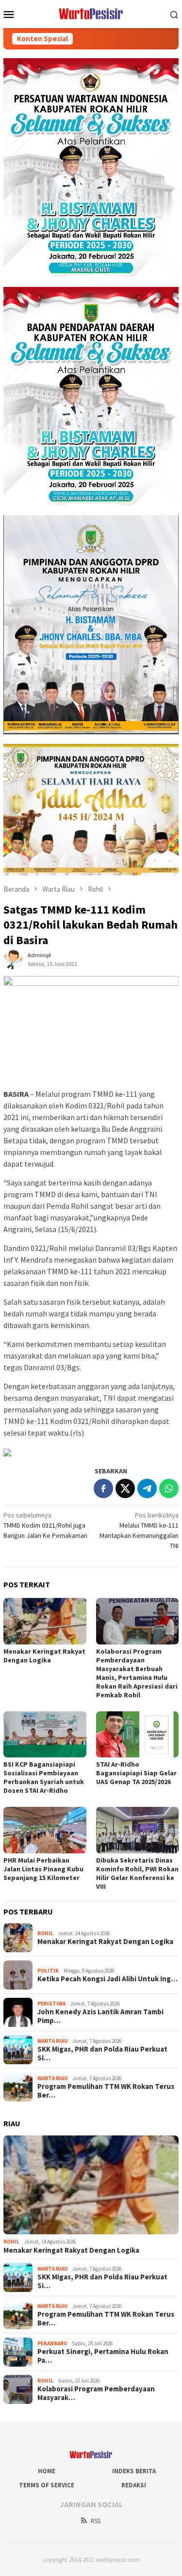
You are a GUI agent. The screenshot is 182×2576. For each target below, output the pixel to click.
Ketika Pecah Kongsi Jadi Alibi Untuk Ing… (108, 1979)
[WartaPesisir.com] (91, 13)
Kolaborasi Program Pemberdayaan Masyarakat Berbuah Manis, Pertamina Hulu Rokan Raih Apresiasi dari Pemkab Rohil (137, 1673)
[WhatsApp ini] (169, 1488)
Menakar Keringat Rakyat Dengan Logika (44, 1656)
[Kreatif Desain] (7, 1452)
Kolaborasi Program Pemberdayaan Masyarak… (96, 2393)
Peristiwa (51, 2004)
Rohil (45, 1933)
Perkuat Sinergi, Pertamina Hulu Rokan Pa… (103, 2356)
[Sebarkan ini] (103, 1488)
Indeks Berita (134, 2471)
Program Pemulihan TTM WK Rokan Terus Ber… (106, 2091)
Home (47, 2471)
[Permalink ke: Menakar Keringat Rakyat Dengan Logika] (45, 1621)
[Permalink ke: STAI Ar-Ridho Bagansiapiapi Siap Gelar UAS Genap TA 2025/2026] (138, 1734)
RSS (96, 2521)
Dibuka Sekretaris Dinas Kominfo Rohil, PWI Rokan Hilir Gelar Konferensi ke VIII (137, 1873)
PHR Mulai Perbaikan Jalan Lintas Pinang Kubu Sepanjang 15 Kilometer (43, 1869)
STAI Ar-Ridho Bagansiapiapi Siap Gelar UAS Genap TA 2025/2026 (136, 1773)
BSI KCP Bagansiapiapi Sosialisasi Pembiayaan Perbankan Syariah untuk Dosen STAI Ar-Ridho (44, 1777)
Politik (48, 1971)
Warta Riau (52, 2041)
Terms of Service (47, 2485)
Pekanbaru (52, 2343)
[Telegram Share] (147, 1488)
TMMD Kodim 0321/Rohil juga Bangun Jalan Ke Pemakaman (45, 1525)
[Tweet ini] (125, 1488)
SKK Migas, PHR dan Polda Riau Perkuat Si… (102, 2054)
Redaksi (134, 2485)
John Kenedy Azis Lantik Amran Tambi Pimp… (100, 2016)
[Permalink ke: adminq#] (13, 959)
